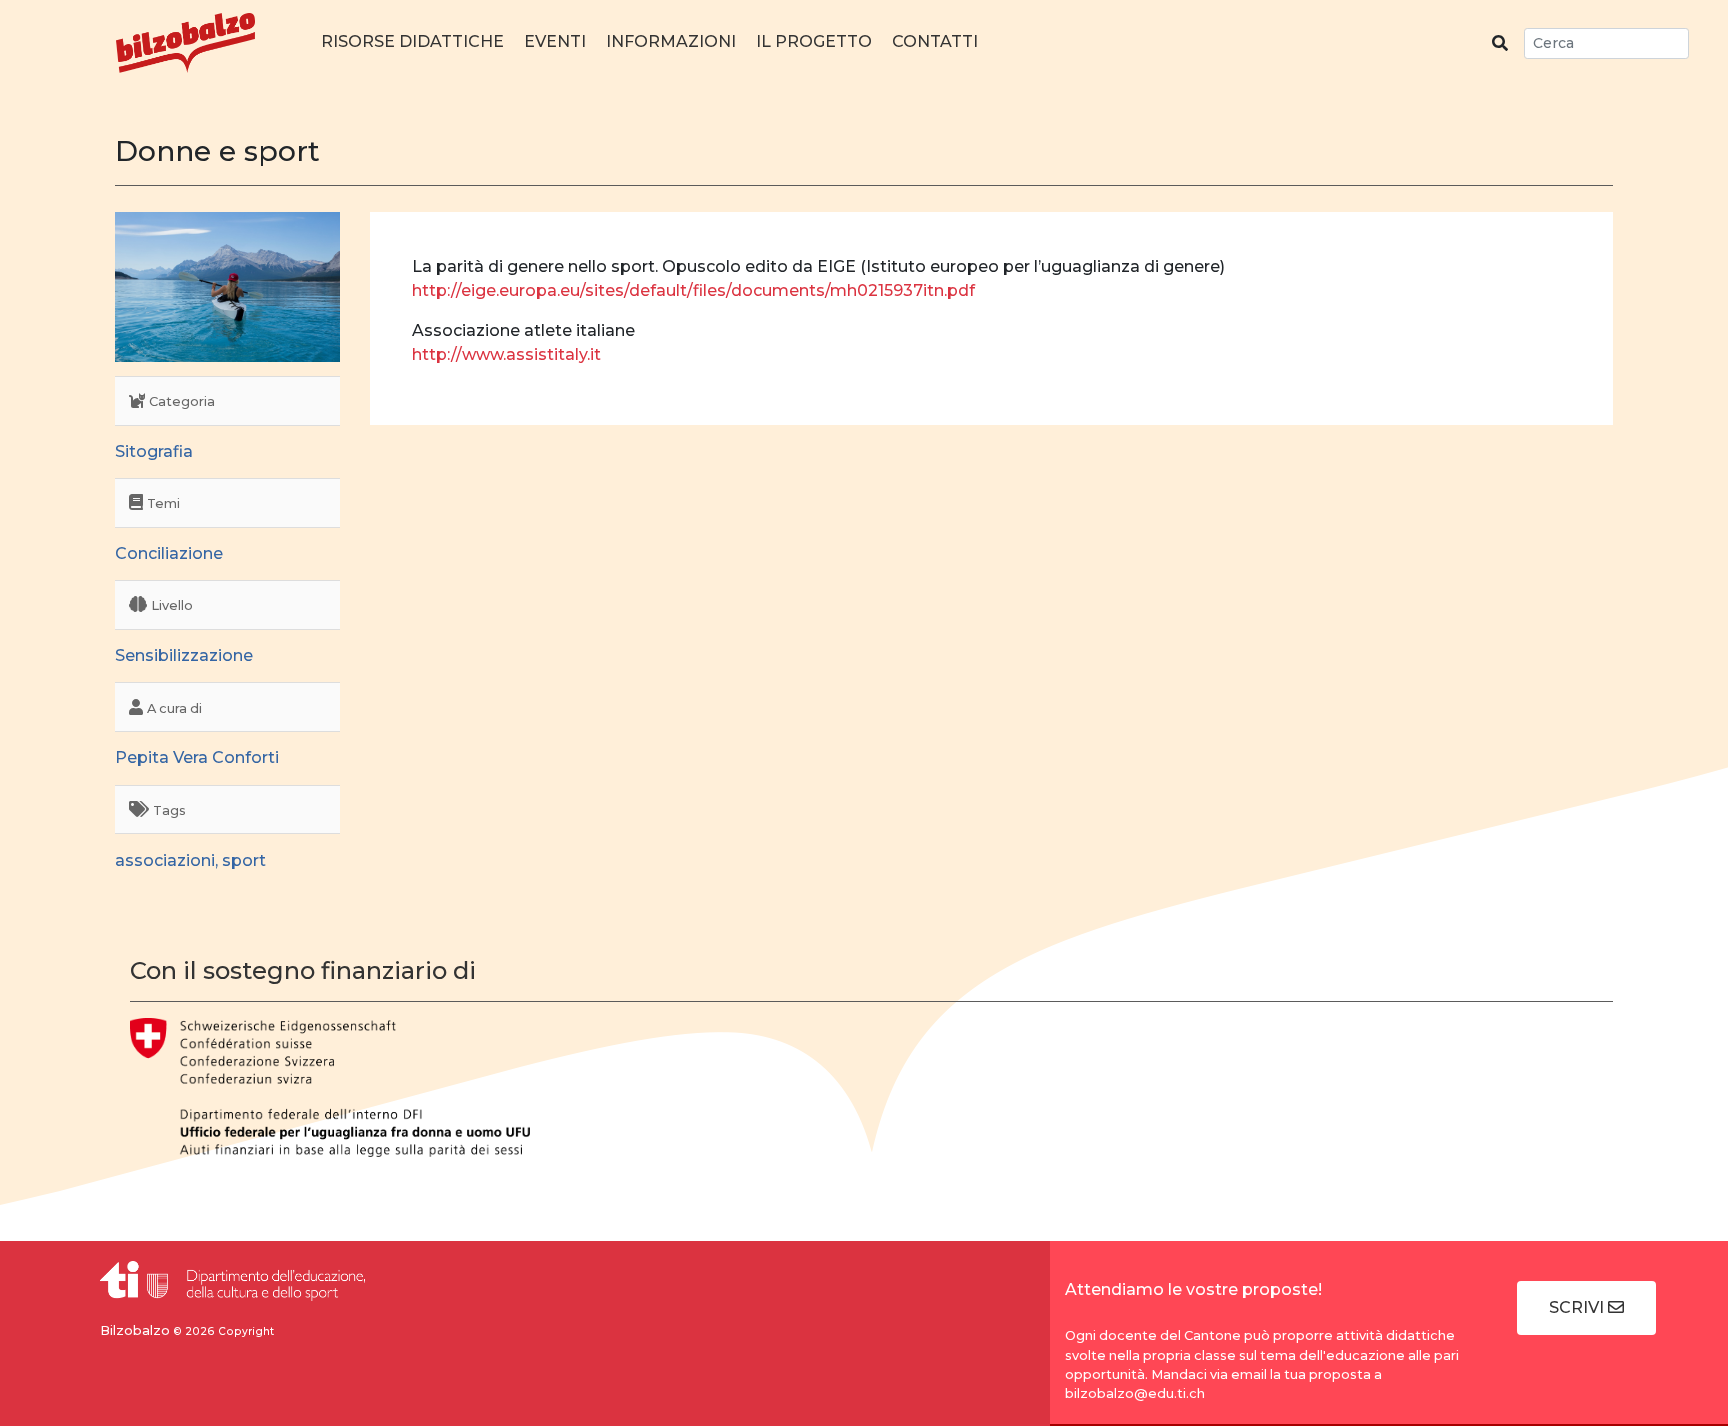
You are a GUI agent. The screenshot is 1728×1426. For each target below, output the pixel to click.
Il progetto (814, 41)
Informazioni (671, 41)
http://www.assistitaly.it (506, 354)
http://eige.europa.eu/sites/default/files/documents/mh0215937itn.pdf (693, 290)
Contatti (935, 41)
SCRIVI (1578, 1307)
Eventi (555, 41)
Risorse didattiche (412, 41)
